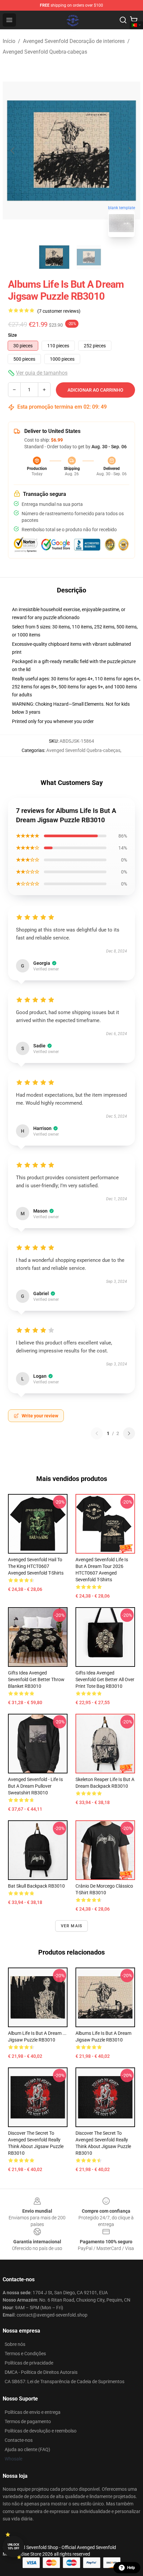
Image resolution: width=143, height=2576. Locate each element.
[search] (123, 20)
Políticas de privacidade (29, 2363)
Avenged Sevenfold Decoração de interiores (74, 41)
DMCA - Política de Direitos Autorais (41, 2372)
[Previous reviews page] (97, 1433)
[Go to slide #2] (89, 257)
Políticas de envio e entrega (33, 2412)
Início (9, 41)
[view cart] (134, 20)
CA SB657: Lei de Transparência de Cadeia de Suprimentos (65, 2382)
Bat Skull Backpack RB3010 (36, 1886)
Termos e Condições (25, 2354)
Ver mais (72, 1926)
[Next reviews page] (129, 1433)
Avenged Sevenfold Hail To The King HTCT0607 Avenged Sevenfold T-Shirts (36, 1566)
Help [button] (131, 2568)
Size (12, 335)
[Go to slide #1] (54, 257)
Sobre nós (15, 2344)
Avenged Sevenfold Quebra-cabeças (45, 52)
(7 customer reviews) (59, 311)
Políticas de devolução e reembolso (41, 2431)
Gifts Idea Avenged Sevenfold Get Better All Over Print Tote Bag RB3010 (105, 1679)
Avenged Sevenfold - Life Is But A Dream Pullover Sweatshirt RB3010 (35, 1786)
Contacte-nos (19, 2440)
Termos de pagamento (28, 2421)
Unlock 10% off (13, 2547)
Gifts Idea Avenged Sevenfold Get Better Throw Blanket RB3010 (36, 1679)
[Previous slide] (13, 151)
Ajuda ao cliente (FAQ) (27, 2449)
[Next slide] (130, 151)
